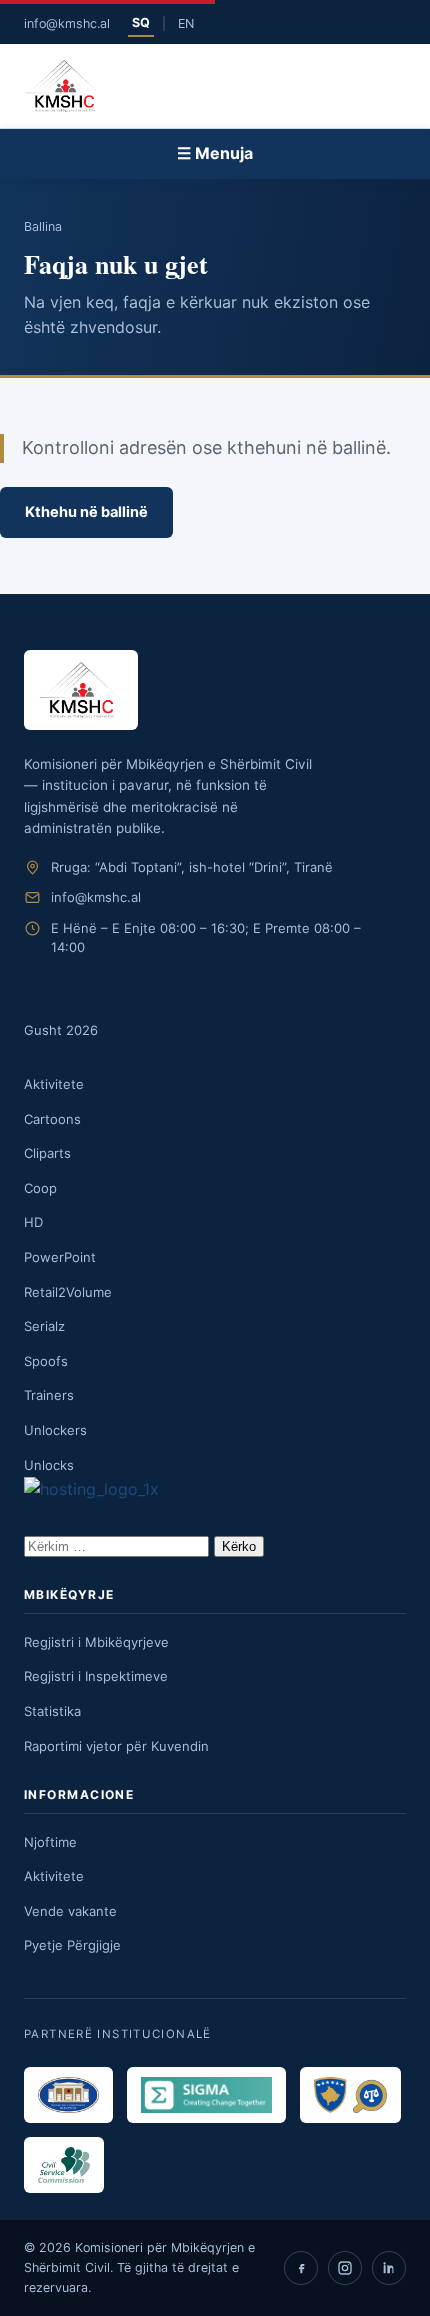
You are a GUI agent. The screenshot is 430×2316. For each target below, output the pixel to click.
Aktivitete (54, 1084)
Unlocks (49, 1465)
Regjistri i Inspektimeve (96, 1676)
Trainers (49, 1395)
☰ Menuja (215, 153)
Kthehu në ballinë (86, 512)
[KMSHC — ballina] (64, 86)
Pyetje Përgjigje (72, 1945)
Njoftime (50, 1842)
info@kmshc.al (67, 23)
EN (186, 23)
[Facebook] (301, 2268)
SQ (141, 22)
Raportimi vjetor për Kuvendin (116, 1746)
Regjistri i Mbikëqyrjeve (96, 1642)
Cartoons (52, 1119)
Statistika (52, 1711)
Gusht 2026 (61, 1030)
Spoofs (46, 1361)
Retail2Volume (68, 1292)
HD (33, 1222)
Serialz (44, 1326)
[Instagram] (345, 2268)
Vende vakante (70, 1911)
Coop (40, 1188)
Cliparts (47, 1153)
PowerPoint (60, 1257)
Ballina (43, 226)
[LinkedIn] (389, 2268)
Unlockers (55, 1430)
